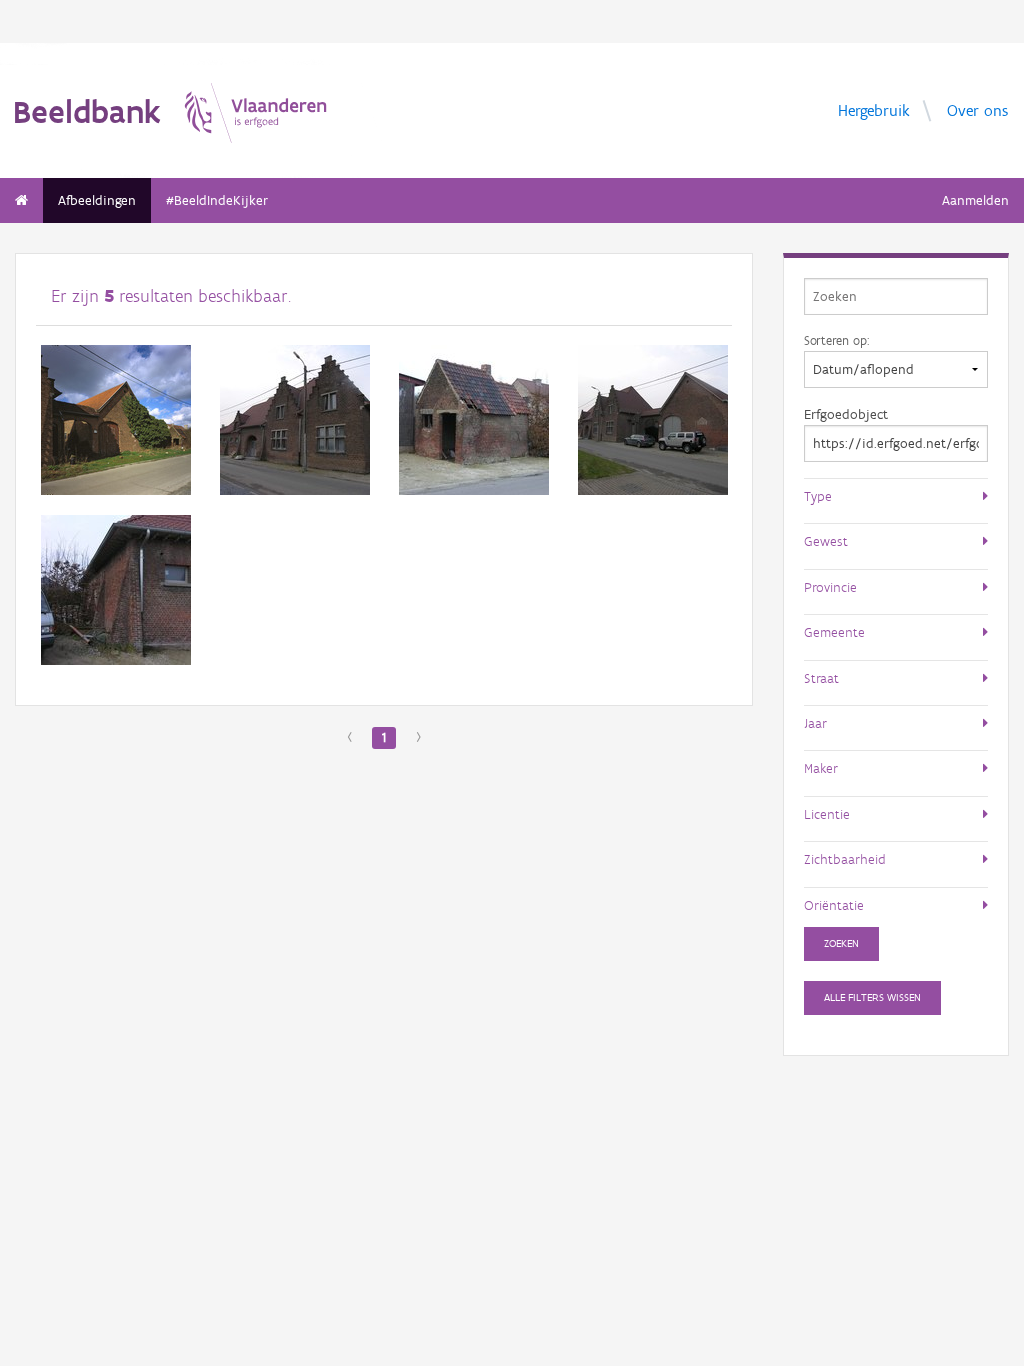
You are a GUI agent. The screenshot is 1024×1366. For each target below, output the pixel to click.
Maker (821, 768)
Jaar (815, 723)
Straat (821, 678)
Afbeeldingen (97, 200)
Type (818, 496)
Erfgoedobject (846, 414)
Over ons (977, 109)
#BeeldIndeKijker (217, 200)
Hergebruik (874, 109)
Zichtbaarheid (845, 859)
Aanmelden (975, 200)
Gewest (826, 541)
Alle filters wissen (872, 997)
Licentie (827, 814)
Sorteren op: (836, 340)
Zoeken (841, 943)
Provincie (830, 587)
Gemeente (834, 632)
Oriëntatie (834, 905)
